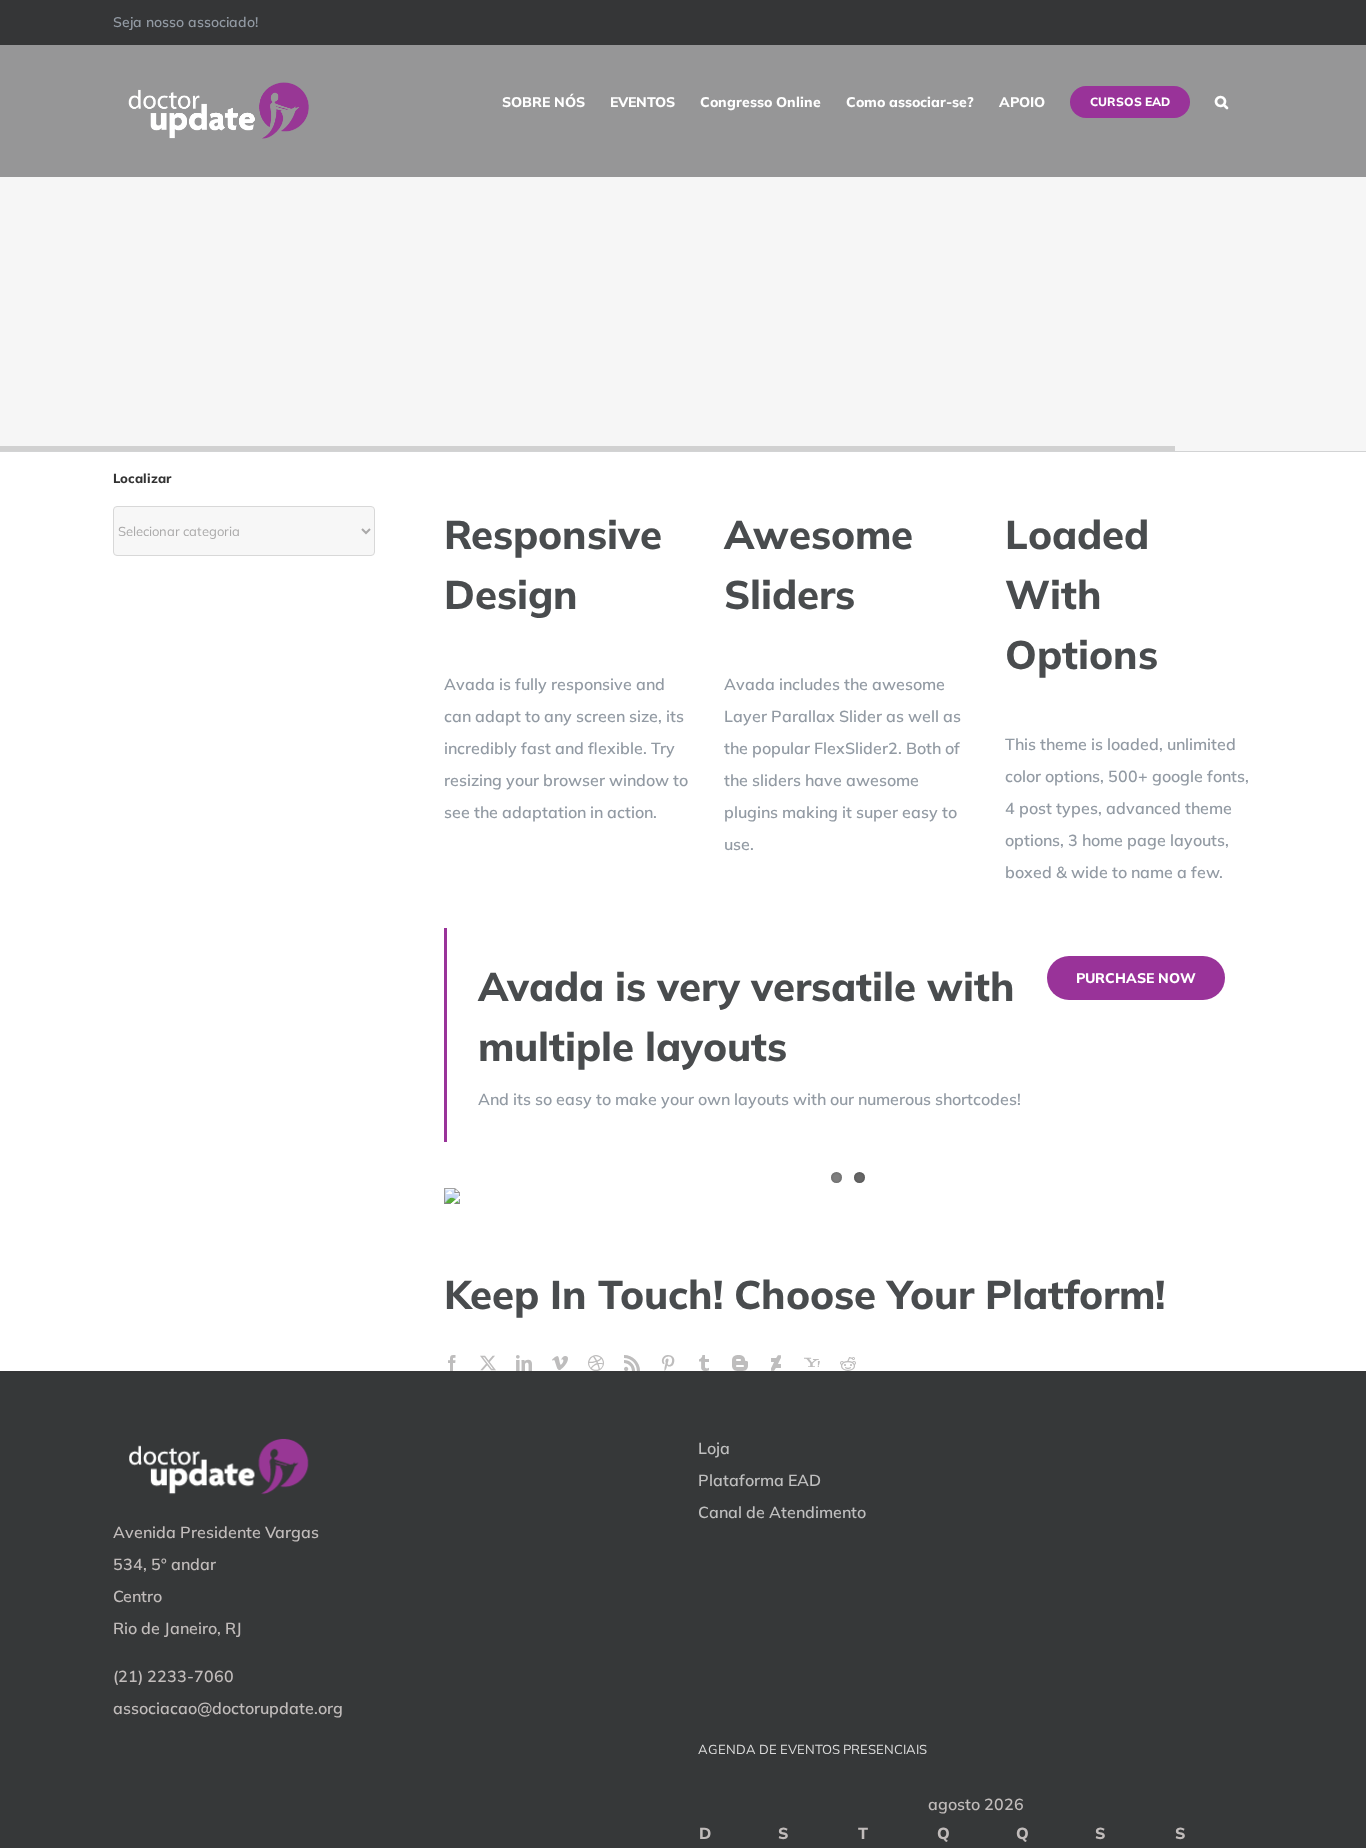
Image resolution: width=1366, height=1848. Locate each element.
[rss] (632, 1363)
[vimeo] (560, 1363)
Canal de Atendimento (782, 1512)
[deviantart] (776, 1363)
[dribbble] (596, 1363)
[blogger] (740, 1363)
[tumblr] (704, 1363)
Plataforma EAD (759, 1480)
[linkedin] (524, 1363)
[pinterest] (668, 1363)
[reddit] (848, 1363)
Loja (714, 1448)
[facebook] (452, 1363)
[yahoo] (812, 1363)
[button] (1221, 102)
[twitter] (488, 1363)
